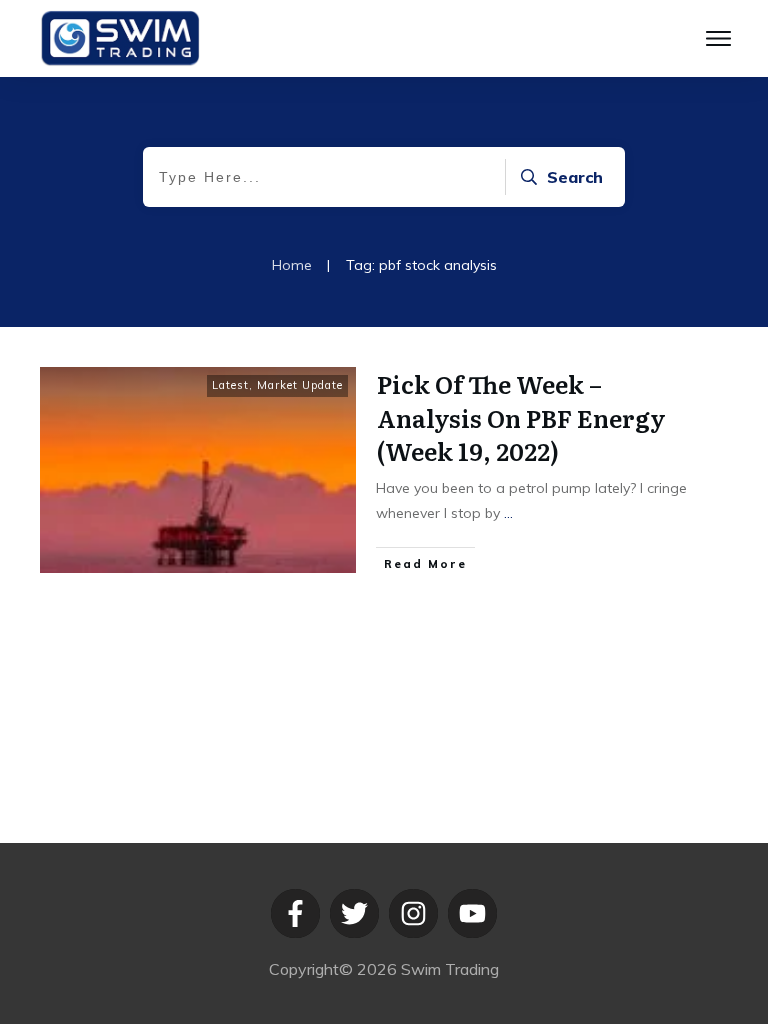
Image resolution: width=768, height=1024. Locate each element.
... (508, 513)
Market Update (300, 385)
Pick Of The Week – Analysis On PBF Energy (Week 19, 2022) (521, 417)
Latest (230, 385)
